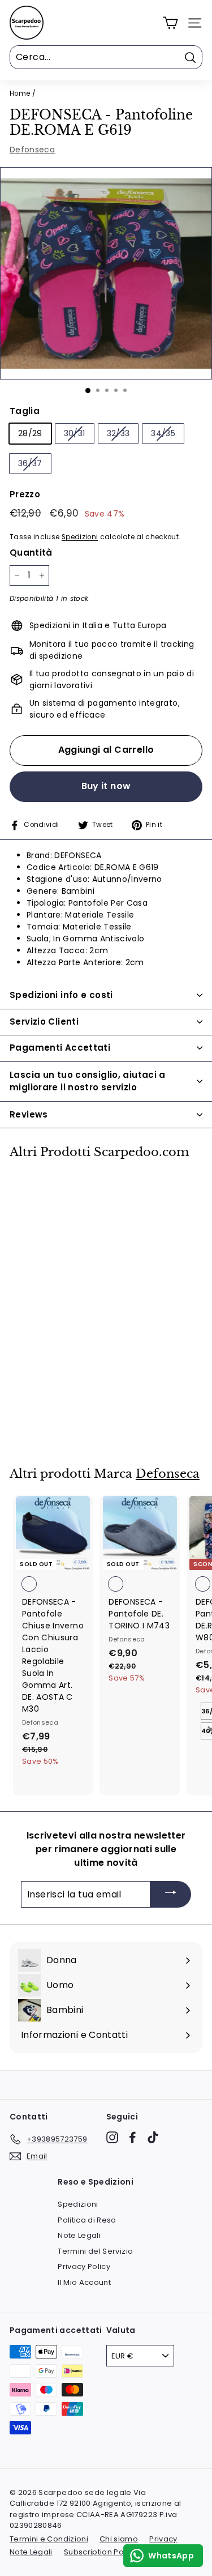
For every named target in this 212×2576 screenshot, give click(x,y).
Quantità (31, 553)
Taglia (25, 411)
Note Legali (79, 2235)
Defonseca (32, 150)
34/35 (163, 433)
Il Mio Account (84, 2282)
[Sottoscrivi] (171, 1894)
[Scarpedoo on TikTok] (153, 2137)
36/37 (30, 463)
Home (20, 93)
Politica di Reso (87, 2220)
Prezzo (25, 494)
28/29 (30, 433)
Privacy (163, 2539)
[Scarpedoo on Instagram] (112, 2137)
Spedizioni (80, 537)
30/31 (75, 433)
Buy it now (106, 786)
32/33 (118, 433)
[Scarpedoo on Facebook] (133, 2137)
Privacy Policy (84, 2266)
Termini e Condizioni (49, 2539)
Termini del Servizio (95, 2251)
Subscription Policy (100, 2552)
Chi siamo (119, 2539)
